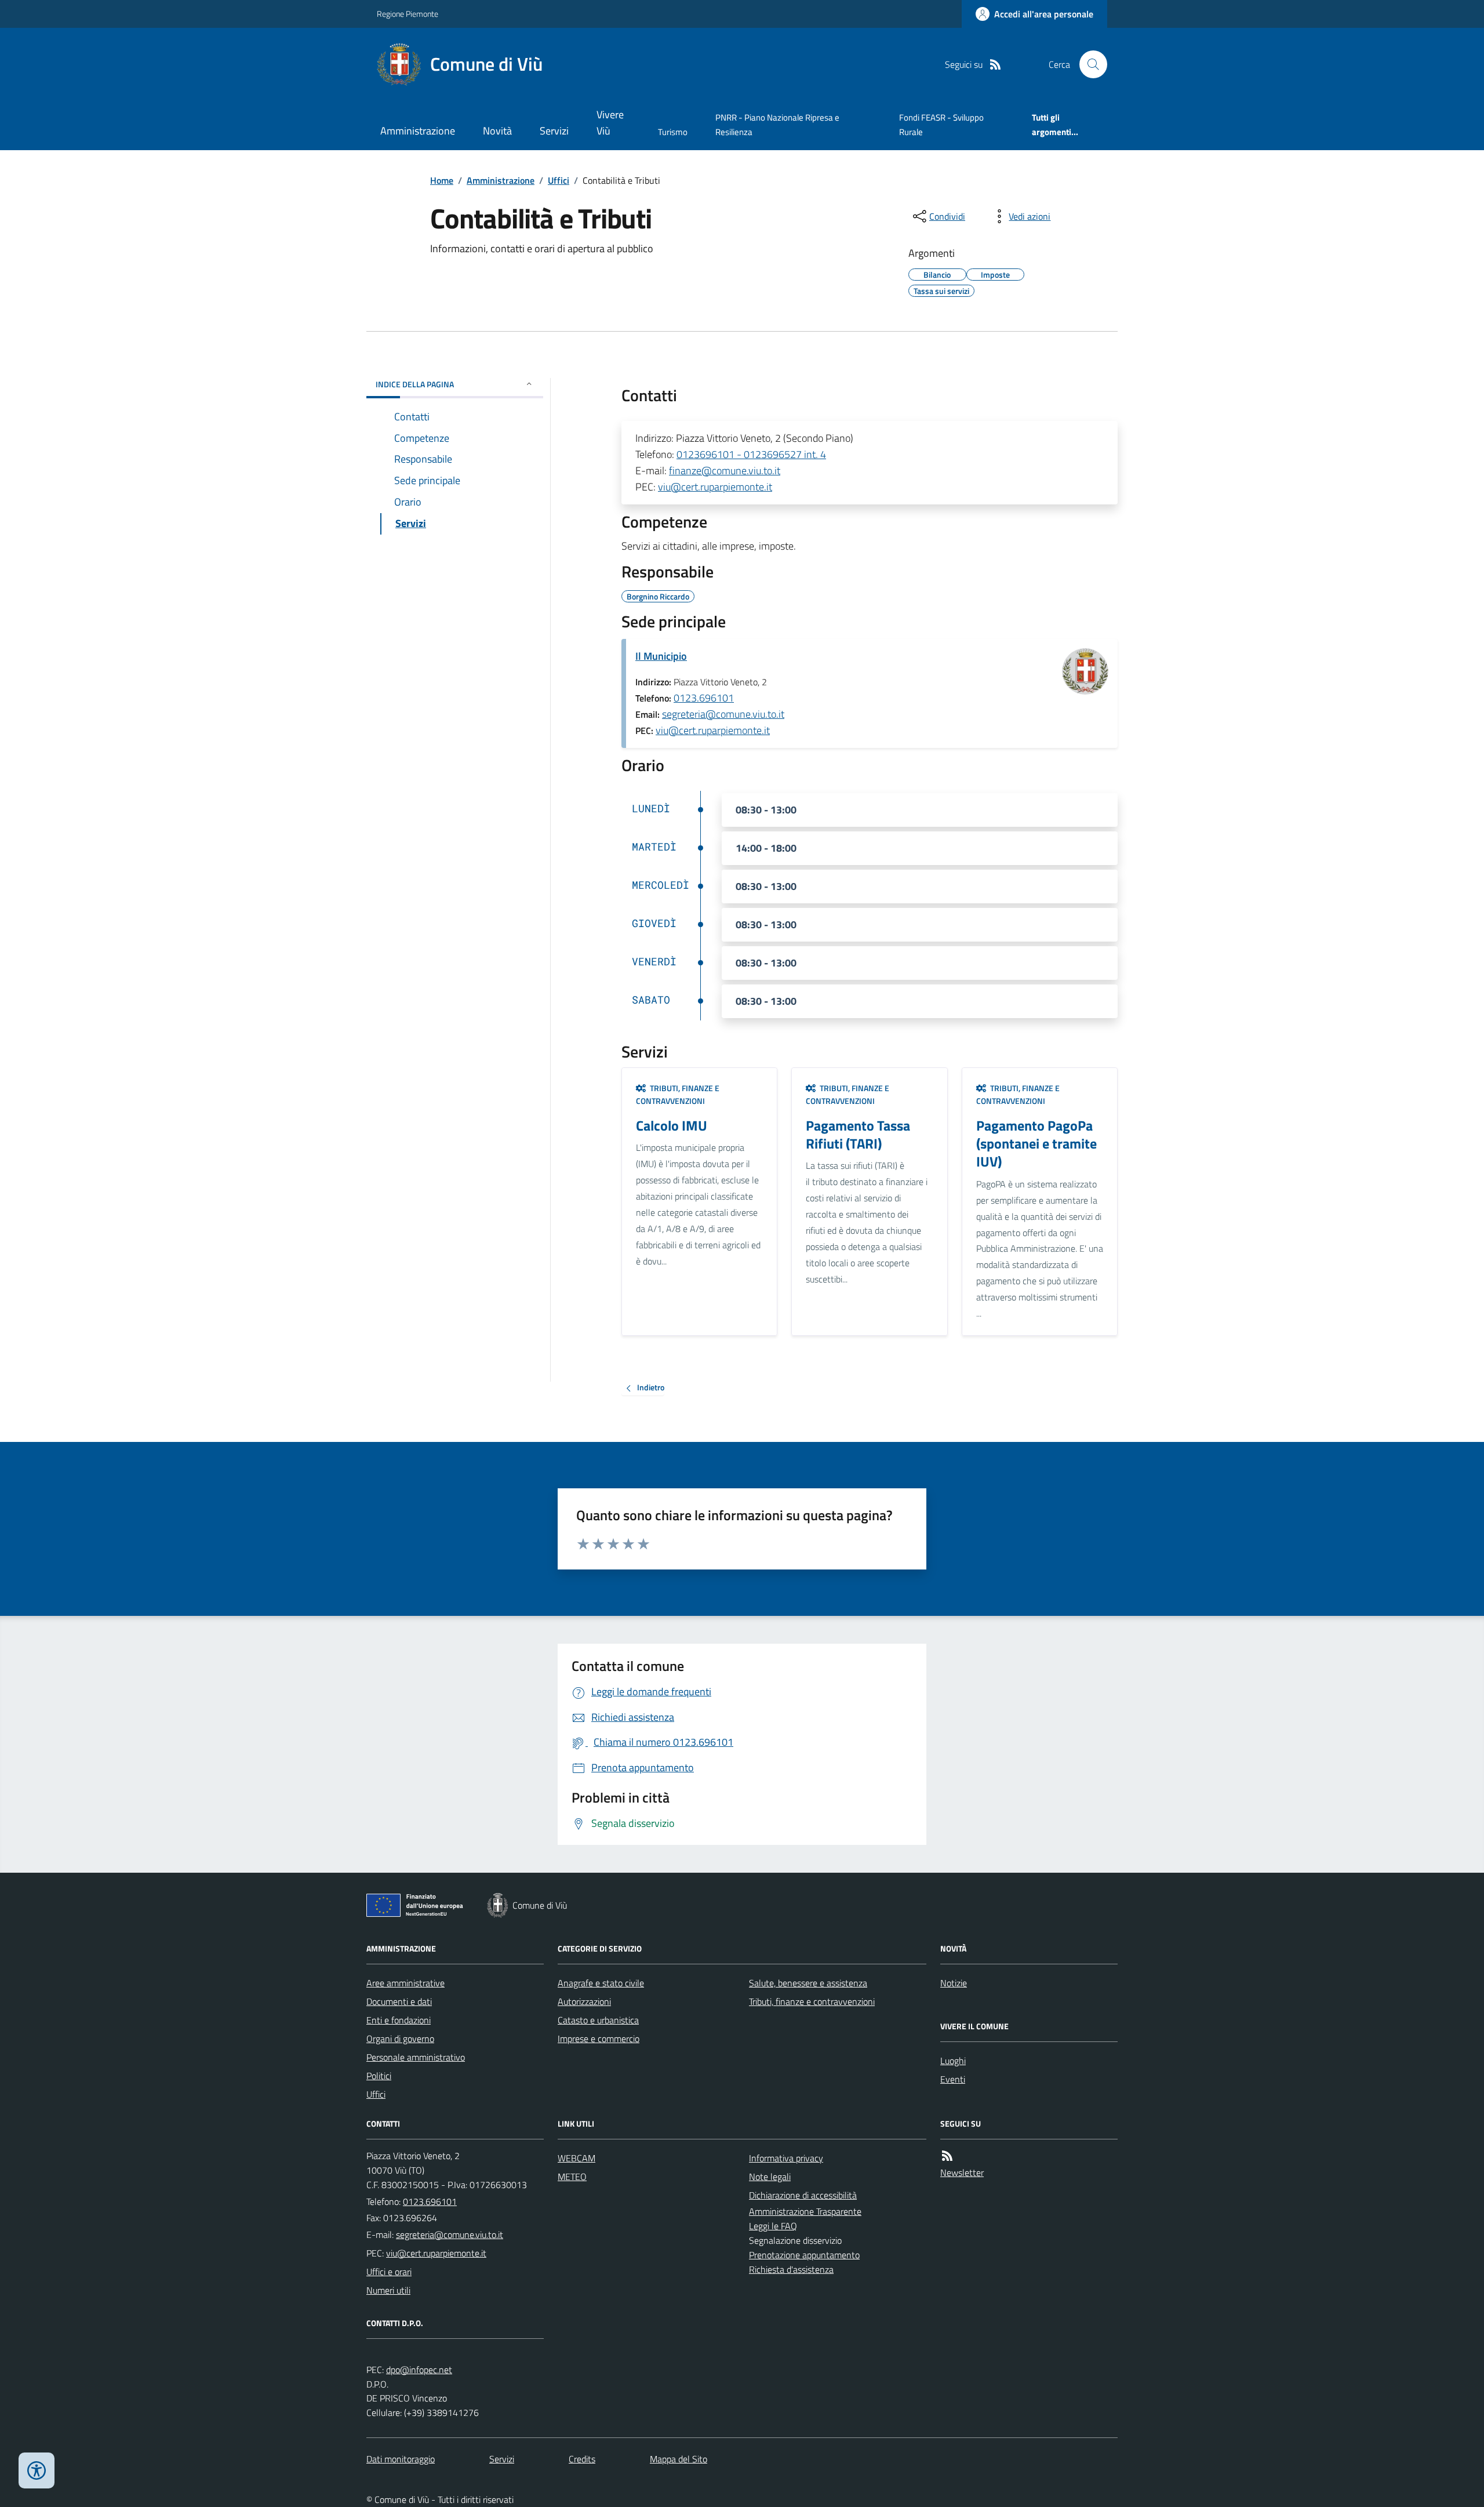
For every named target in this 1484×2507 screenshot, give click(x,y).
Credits (582, 2459)
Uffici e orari (389, 2272)
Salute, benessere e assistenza (808, 1983)
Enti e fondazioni (399, 2020)
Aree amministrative (405, 1983)
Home (442, 180)
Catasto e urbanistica (598, 2020)
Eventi (953, 2079)
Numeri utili (388, 2290)
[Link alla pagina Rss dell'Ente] (947, 2156)
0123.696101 (704, 698)
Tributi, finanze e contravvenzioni (812, 2001)
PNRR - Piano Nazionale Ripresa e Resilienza (777, 124)
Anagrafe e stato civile (601, 1983)
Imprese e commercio (599, 2039)
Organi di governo (400, 2039)
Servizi (554, 131)
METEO (572, 2177)
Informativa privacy (786, 2158)
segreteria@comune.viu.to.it (723, 714)
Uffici (559, 180)
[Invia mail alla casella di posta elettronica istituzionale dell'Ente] (450, 2234)
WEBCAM (576, 2158)
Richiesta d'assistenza (791, 2269)
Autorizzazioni (584, 2001)
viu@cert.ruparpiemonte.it (715, 487)
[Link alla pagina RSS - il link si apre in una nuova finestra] (995, 65)
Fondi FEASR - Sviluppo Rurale (941, 124)
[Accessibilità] (37, 2470)
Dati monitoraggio (401, 2459)
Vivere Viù (610, 123)
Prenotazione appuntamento (804, 2255)
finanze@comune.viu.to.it (725, 470)
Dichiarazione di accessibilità (803, 2195)
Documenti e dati (399, 2001)
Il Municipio (661, 656)
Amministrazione (418, 131)
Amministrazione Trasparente (805, 2211)
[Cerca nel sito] (1089, 64)
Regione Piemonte (408, 14)
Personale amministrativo (416, 2057)
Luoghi (953, 2061)
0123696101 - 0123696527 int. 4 (751, 454)
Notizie (954, 1983)
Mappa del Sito (679, 2459)
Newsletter (962, 2172)
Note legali (770, 2177)
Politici (379, 2076)
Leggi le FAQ (773, 2226)
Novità (497, 131)
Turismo (673, 132)
